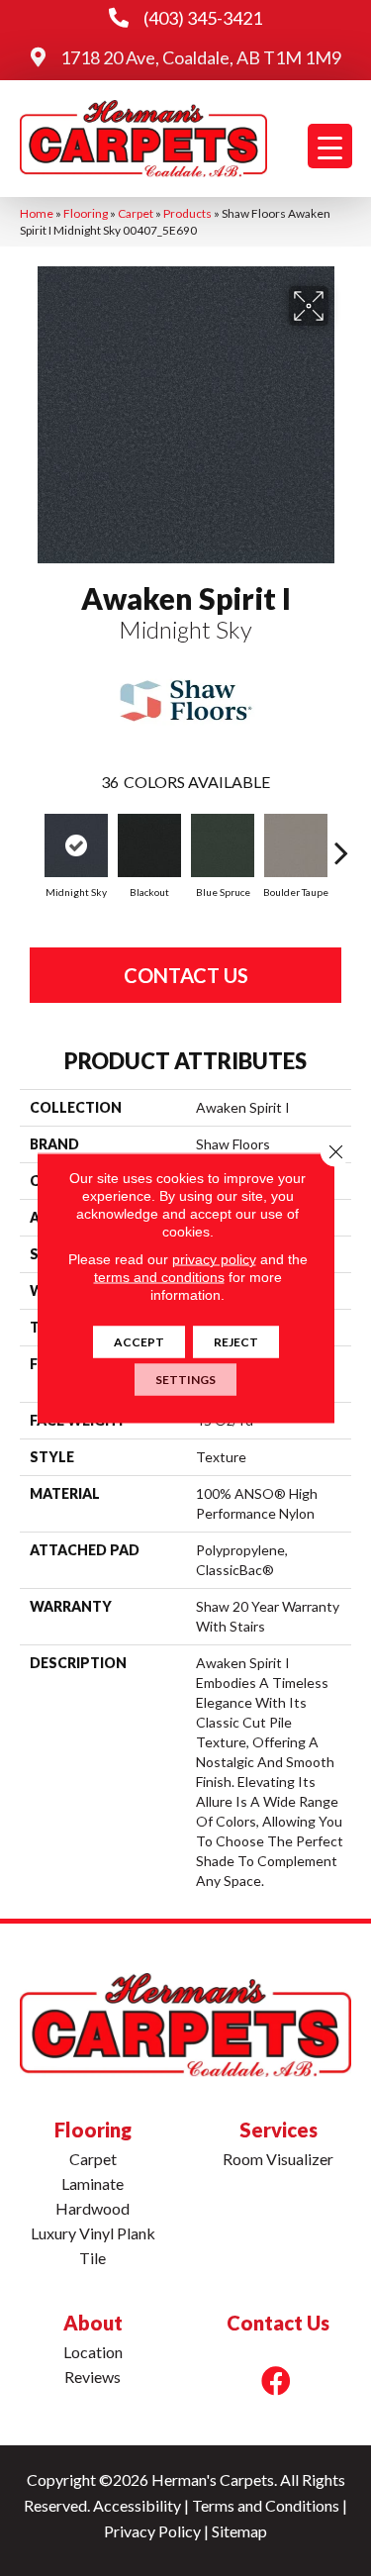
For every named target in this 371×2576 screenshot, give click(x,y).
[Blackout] (149, 845)
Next (341, 842)
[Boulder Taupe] (296, 845)
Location (93, 2352)
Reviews (93, 2377)
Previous (30, 842)
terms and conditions (159, 1277)
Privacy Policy (152, 2531)
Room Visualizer (278, 2159)
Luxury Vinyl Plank (93, 2233)
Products (187, 213)
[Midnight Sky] (76, 845)
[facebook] (276, 2380)
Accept (139, 1342)
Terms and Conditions (266, 2505)
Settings (185, 1380)
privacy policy (214, 1259)
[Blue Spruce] (223, 845)
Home (37, 213)
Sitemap (239, 2531)
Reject (236, 1342)
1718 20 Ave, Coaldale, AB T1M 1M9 (201, 57)
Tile (93, 2258)
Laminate (93, 2183)
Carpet (136, 213)
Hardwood (93, 2208)
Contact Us (186, 975)
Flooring (86, 213)
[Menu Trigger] (330, 146)
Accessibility (137, 2505)
